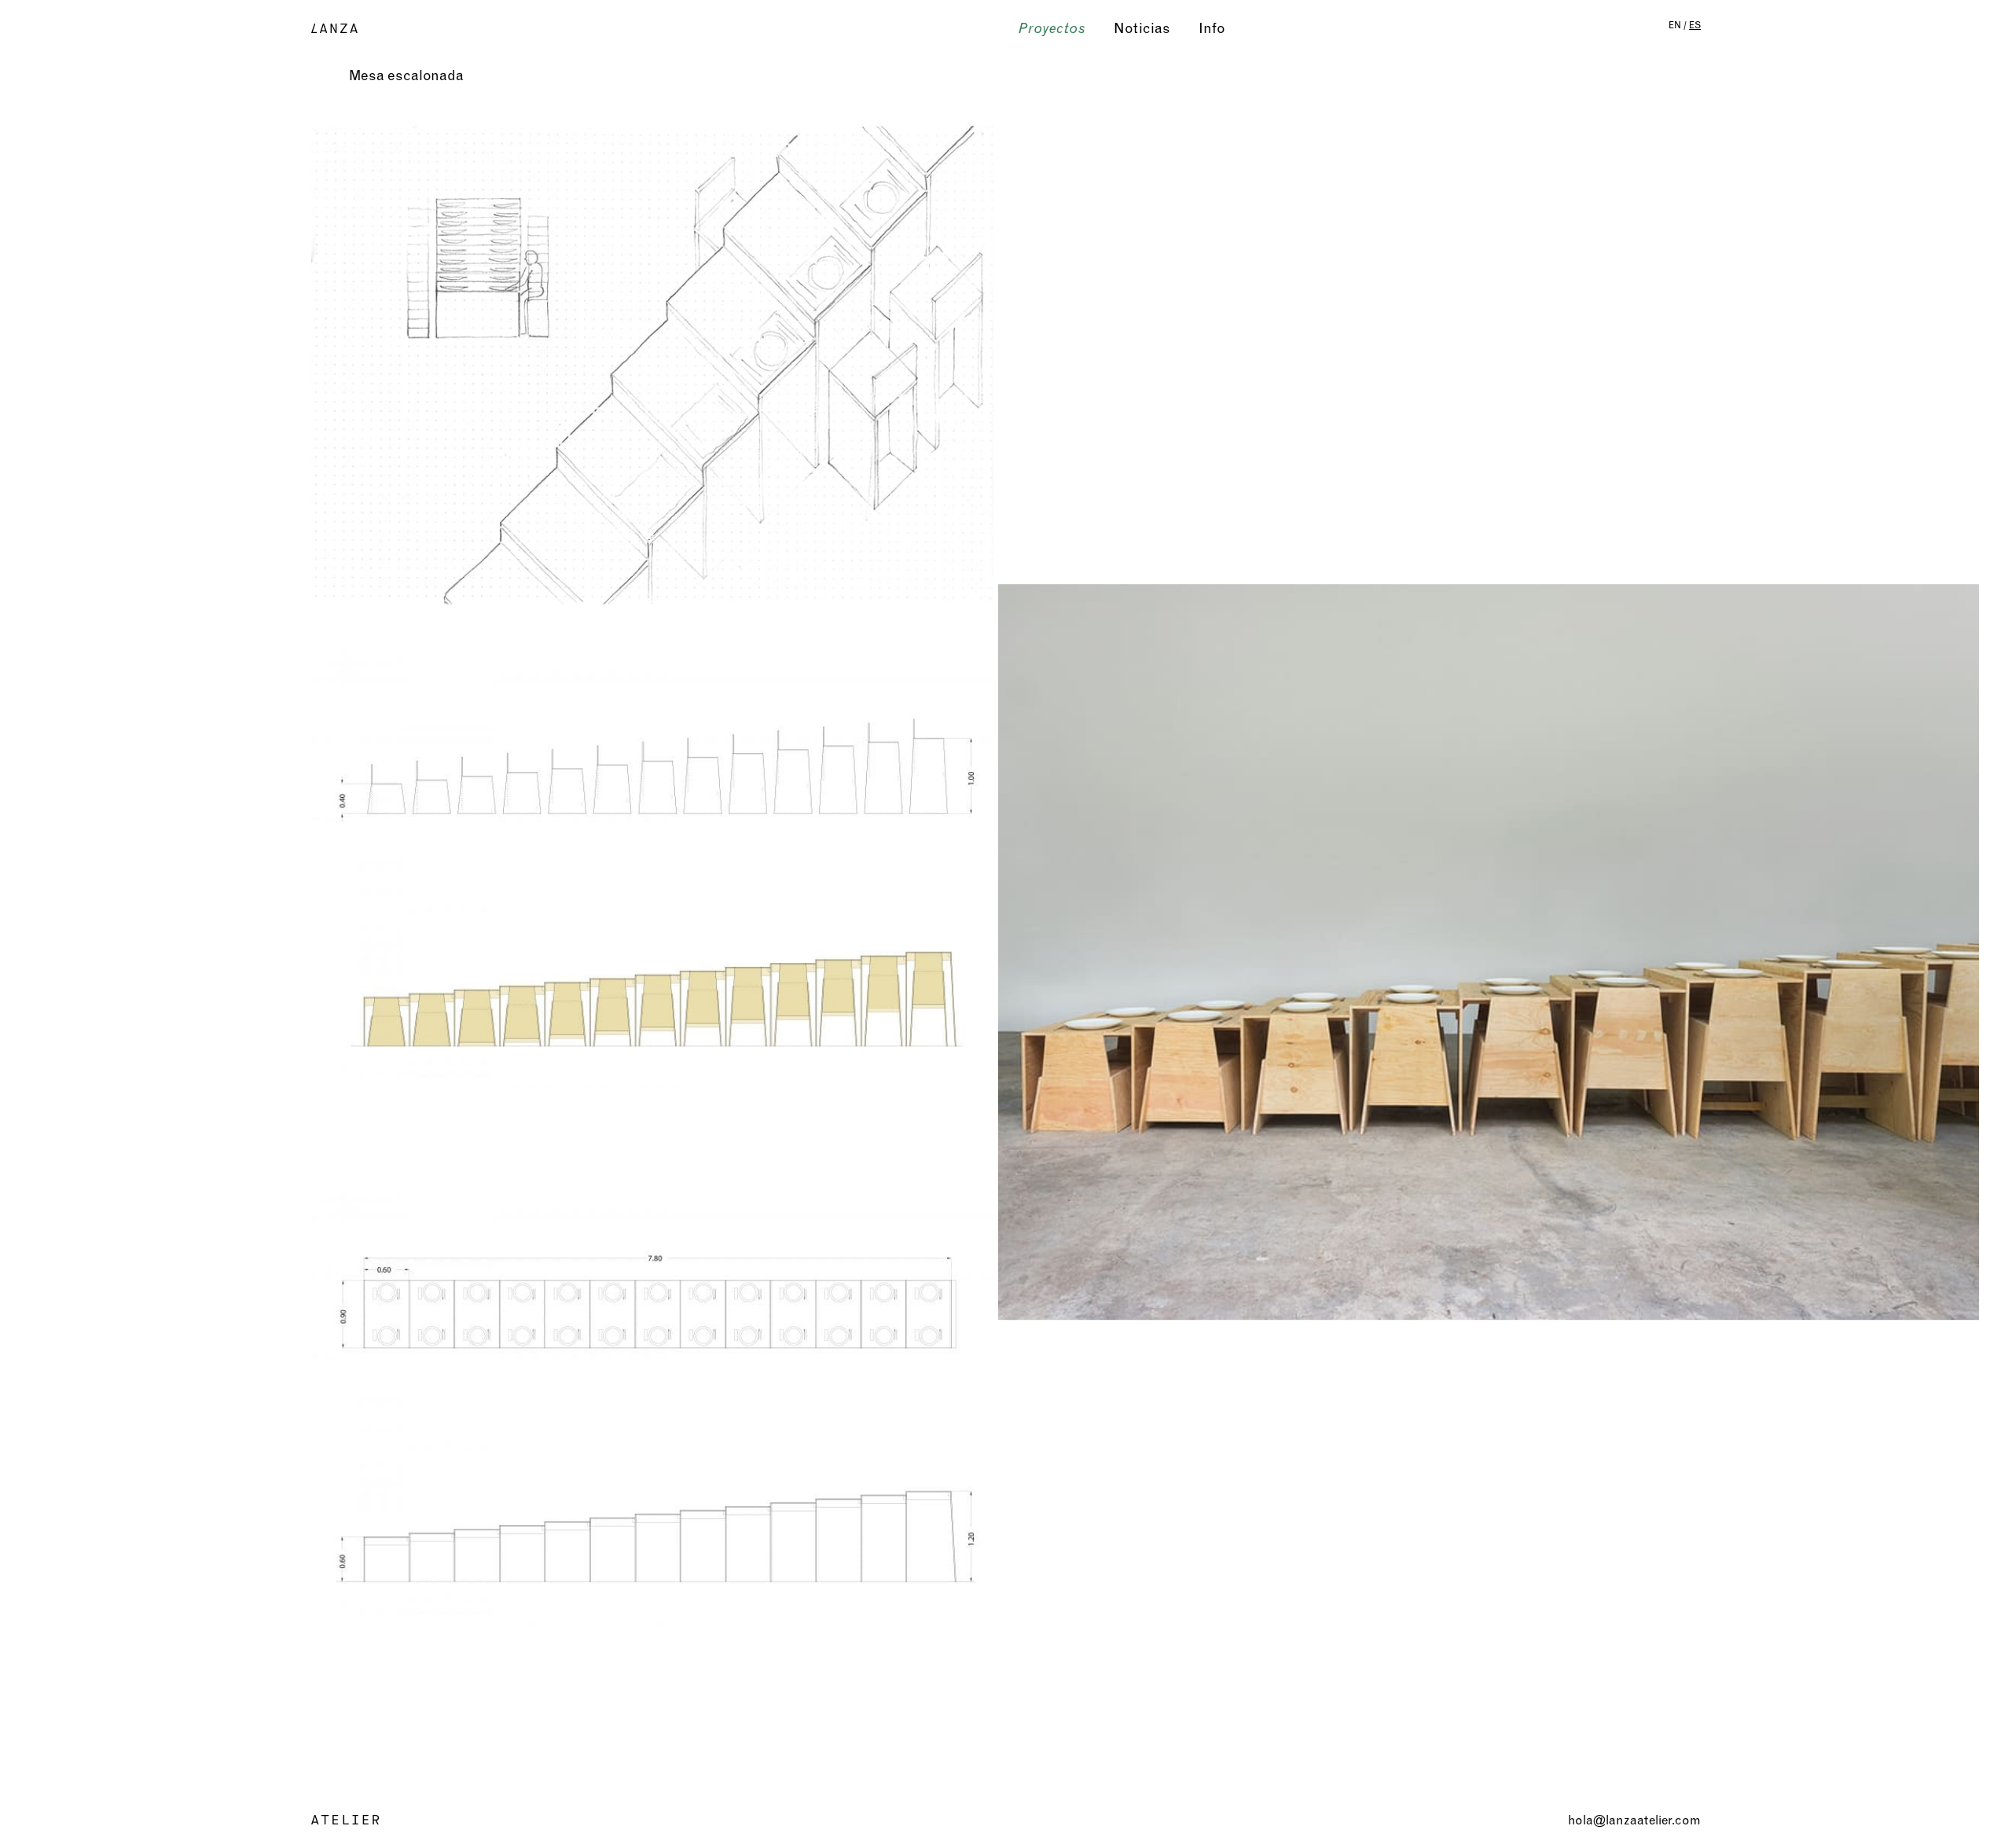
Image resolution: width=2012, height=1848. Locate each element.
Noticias (1142, 28)
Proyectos (1052, 28)
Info (1212, 28)
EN (1675, 25)
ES (1695, 25)
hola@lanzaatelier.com (1634, 1820)
